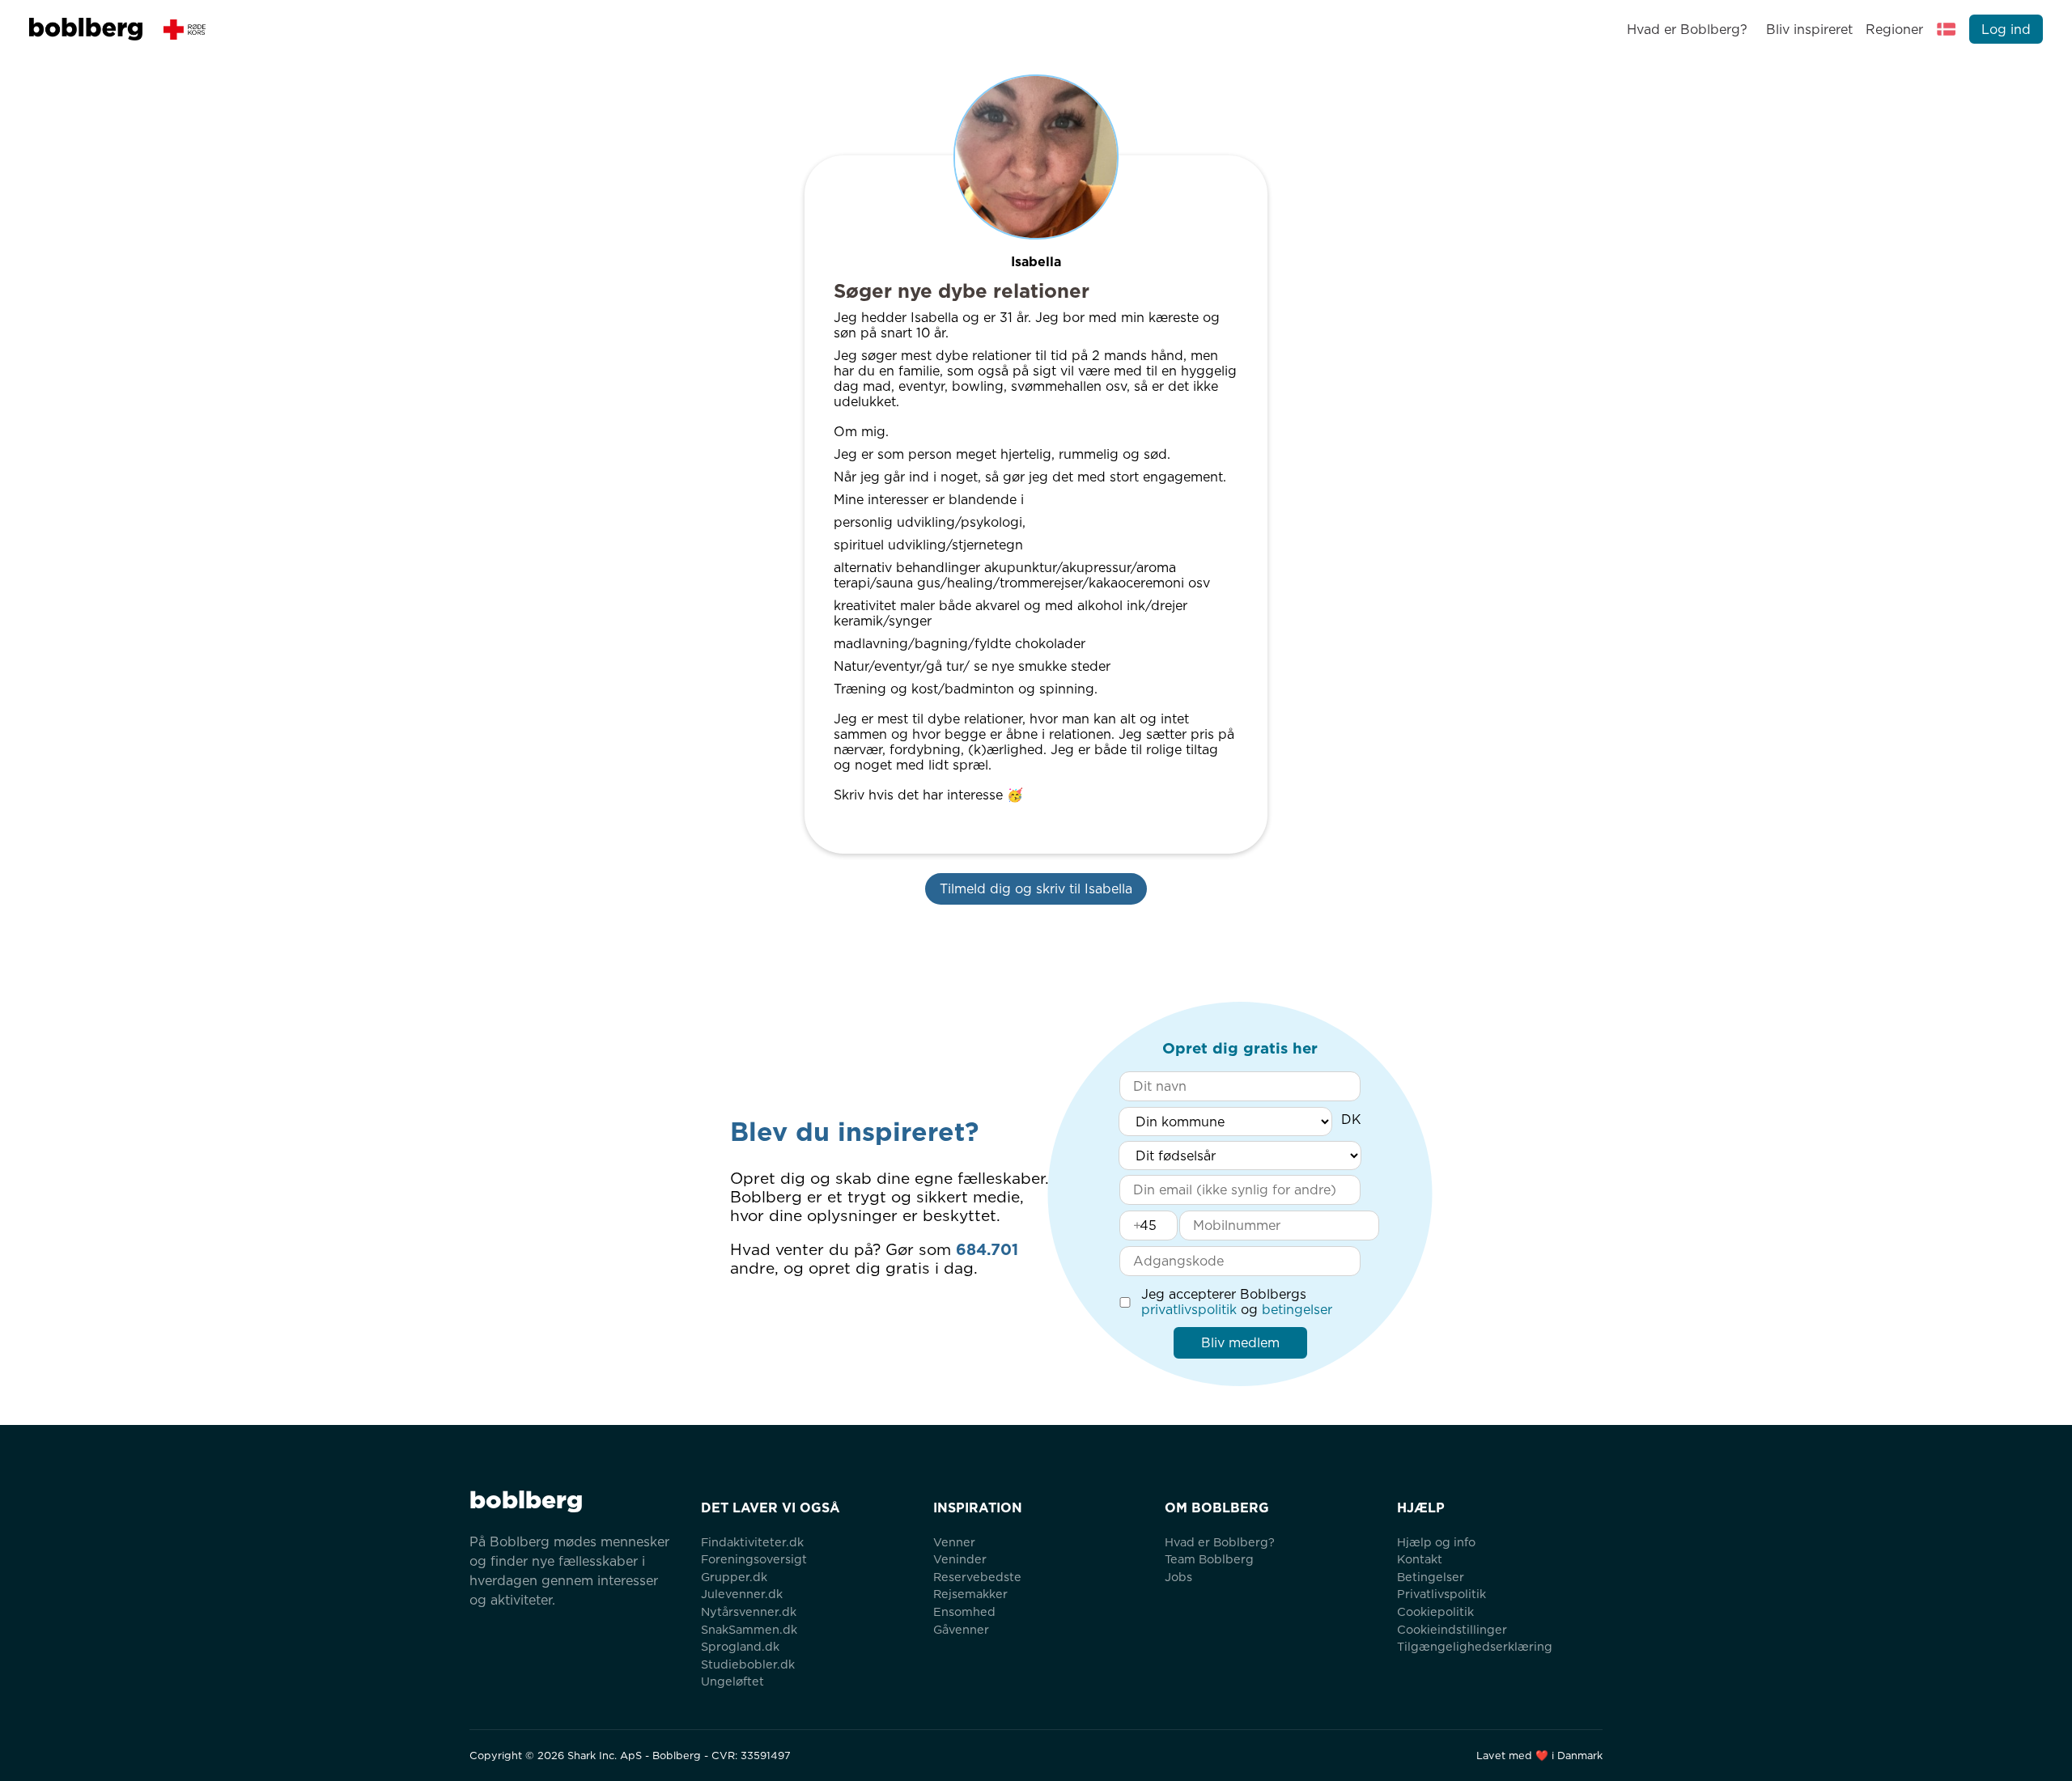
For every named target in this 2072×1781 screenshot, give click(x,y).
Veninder (960, 1559)
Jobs (1178, 1577)
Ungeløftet (732, 1681)
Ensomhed (964, 1611)
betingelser (1297, 1310)
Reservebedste (977, 1577)
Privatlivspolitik (1441, 1594)
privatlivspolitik (1189, 1310)
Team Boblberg (1209, 1559)
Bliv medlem (1240, 1343)
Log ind (2006, 30)
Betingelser (1431, 1577)
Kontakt (1420, 1559)
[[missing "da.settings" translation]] (1947, 29)
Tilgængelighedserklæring (1475, 1646)
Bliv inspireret (1809, 30)
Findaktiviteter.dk (752, 1542)
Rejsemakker (970, 1594)
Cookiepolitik (1435, 1611)
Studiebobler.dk (748, 1664)
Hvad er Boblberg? (1687, 30)
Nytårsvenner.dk (749, 1611)
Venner (954, 1542)
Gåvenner (961, 1629)
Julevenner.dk (742, 1594)
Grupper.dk (734, 1577)
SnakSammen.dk (749, 1629)
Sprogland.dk (740, 1646)
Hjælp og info (1436, 1542)
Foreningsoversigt (754, 1559)
